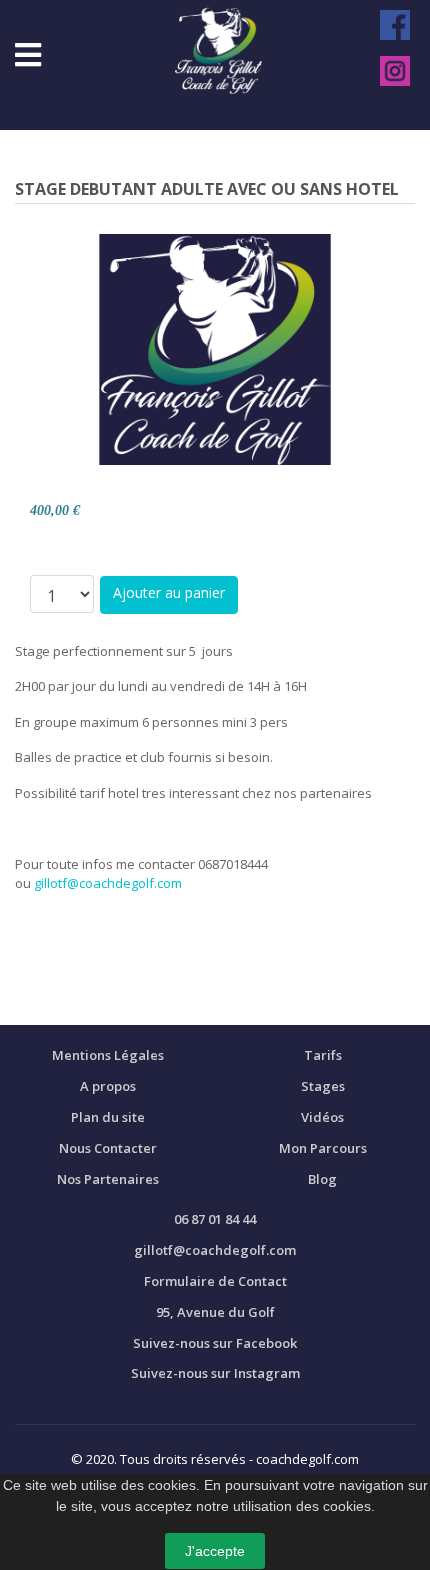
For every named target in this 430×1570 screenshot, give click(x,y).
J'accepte (215, 1551)
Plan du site (108, 1117)
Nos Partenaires (108, 1179)
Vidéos (322, 1117)
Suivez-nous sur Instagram (215, 1373)
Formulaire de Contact (215, 1281)
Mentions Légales (108, 1055)
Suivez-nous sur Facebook (215, 1343)
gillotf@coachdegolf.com (108, 883)
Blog (322, 1179)
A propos (108, 1086)
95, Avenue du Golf (215, 1312)
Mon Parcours (323, 1148)
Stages (323, 1086)
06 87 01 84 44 (215, 1219)
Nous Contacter (108, 1148)
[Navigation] (28, 55)
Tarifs (323, 1055)
